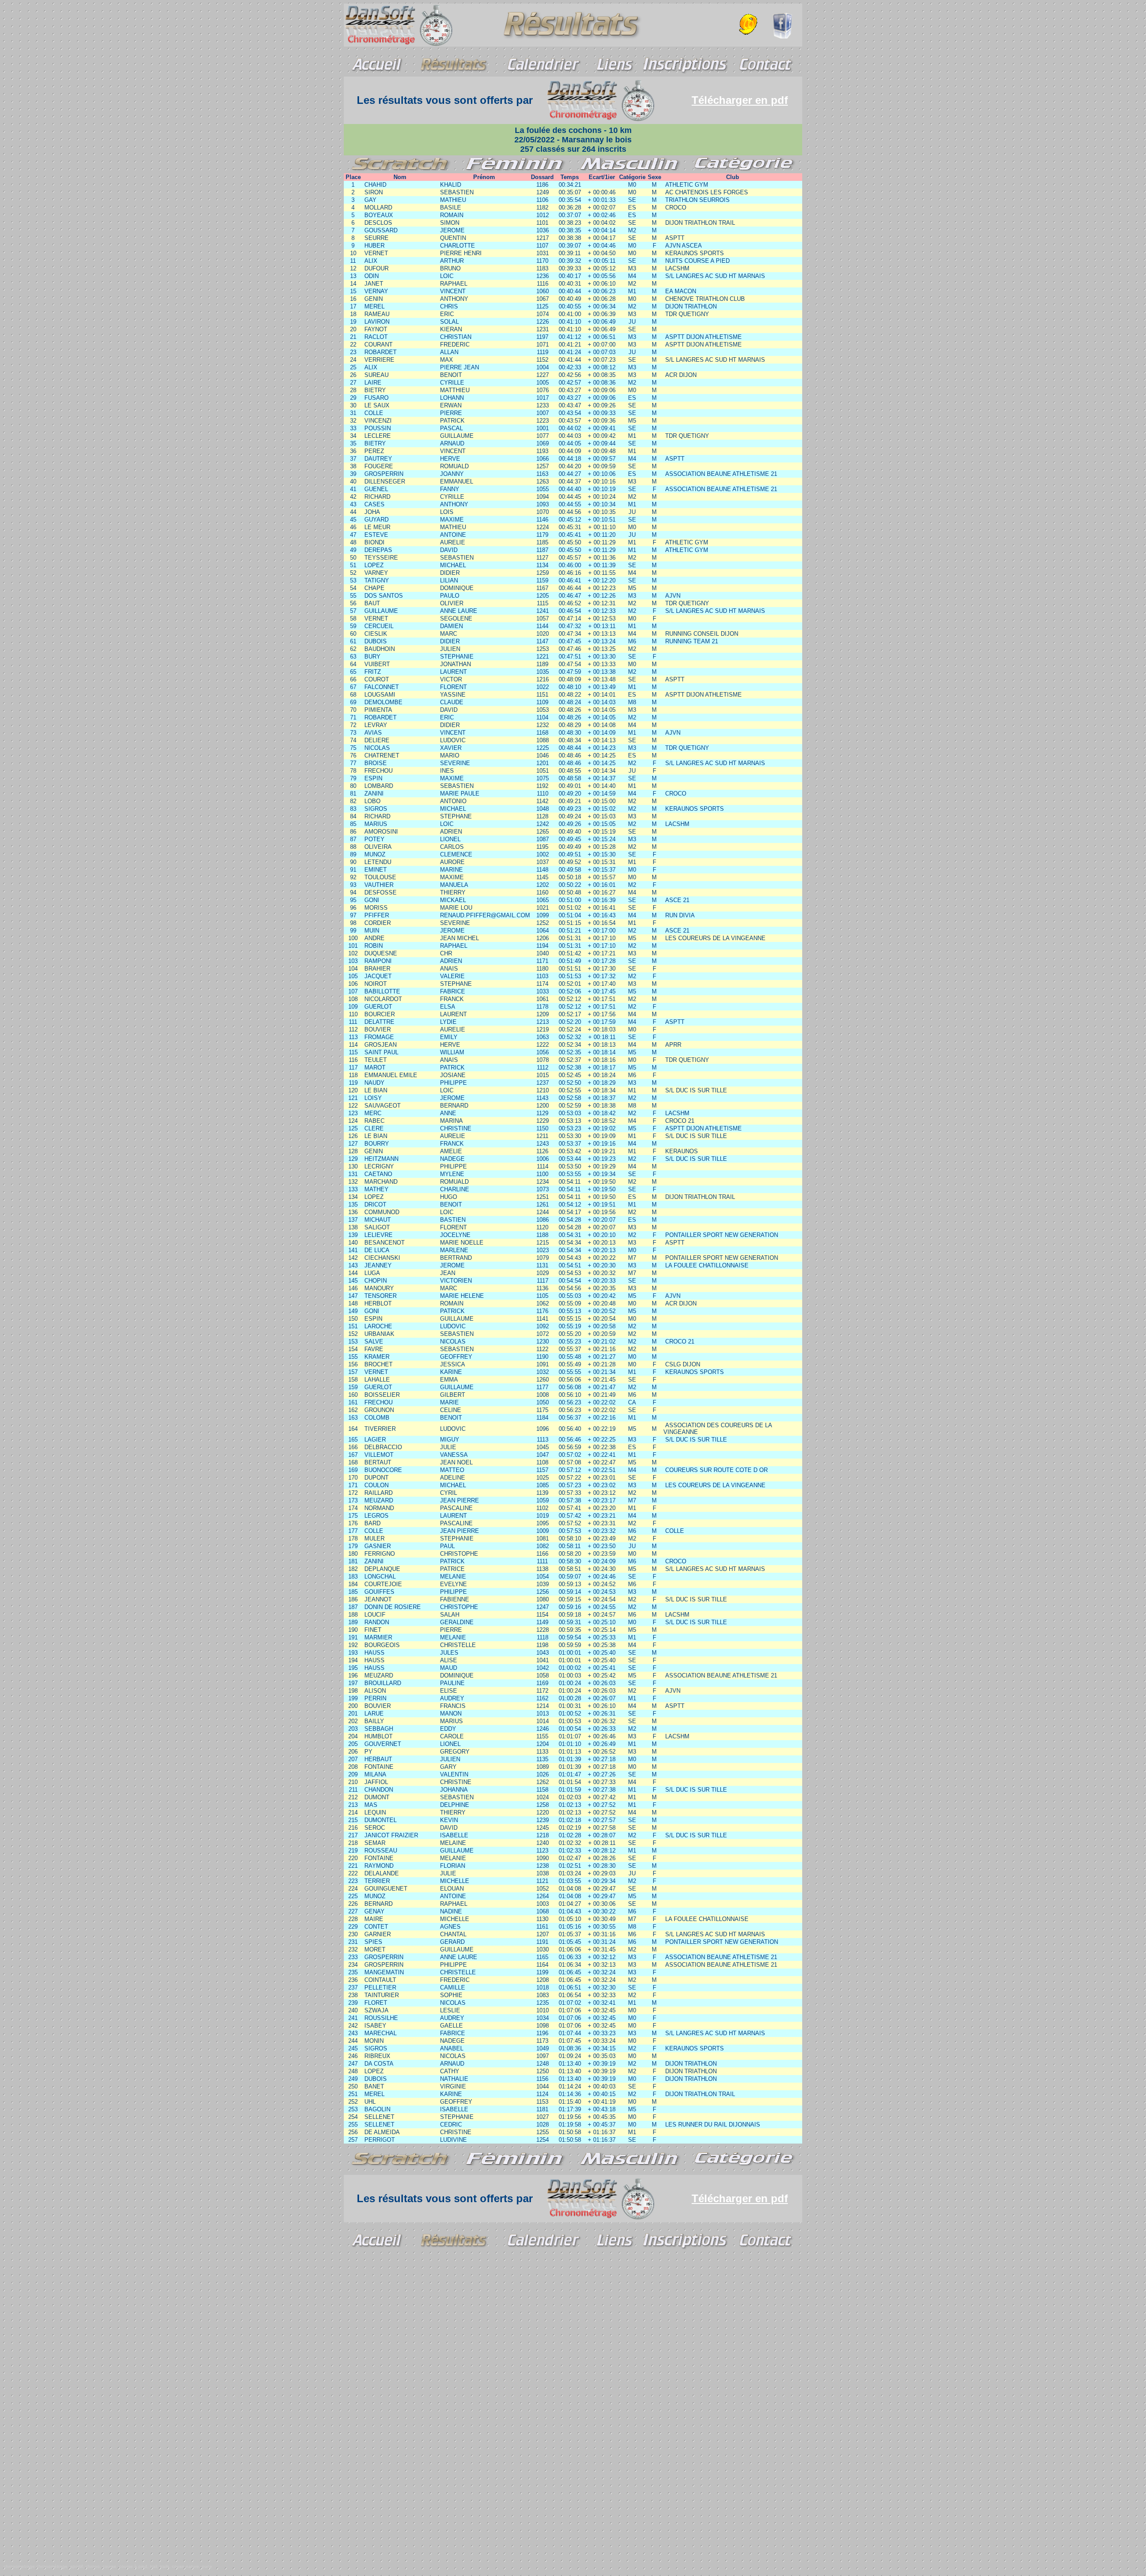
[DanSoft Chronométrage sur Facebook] (783, 36)
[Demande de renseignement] (749, 23)
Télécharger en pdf (740, 100)
